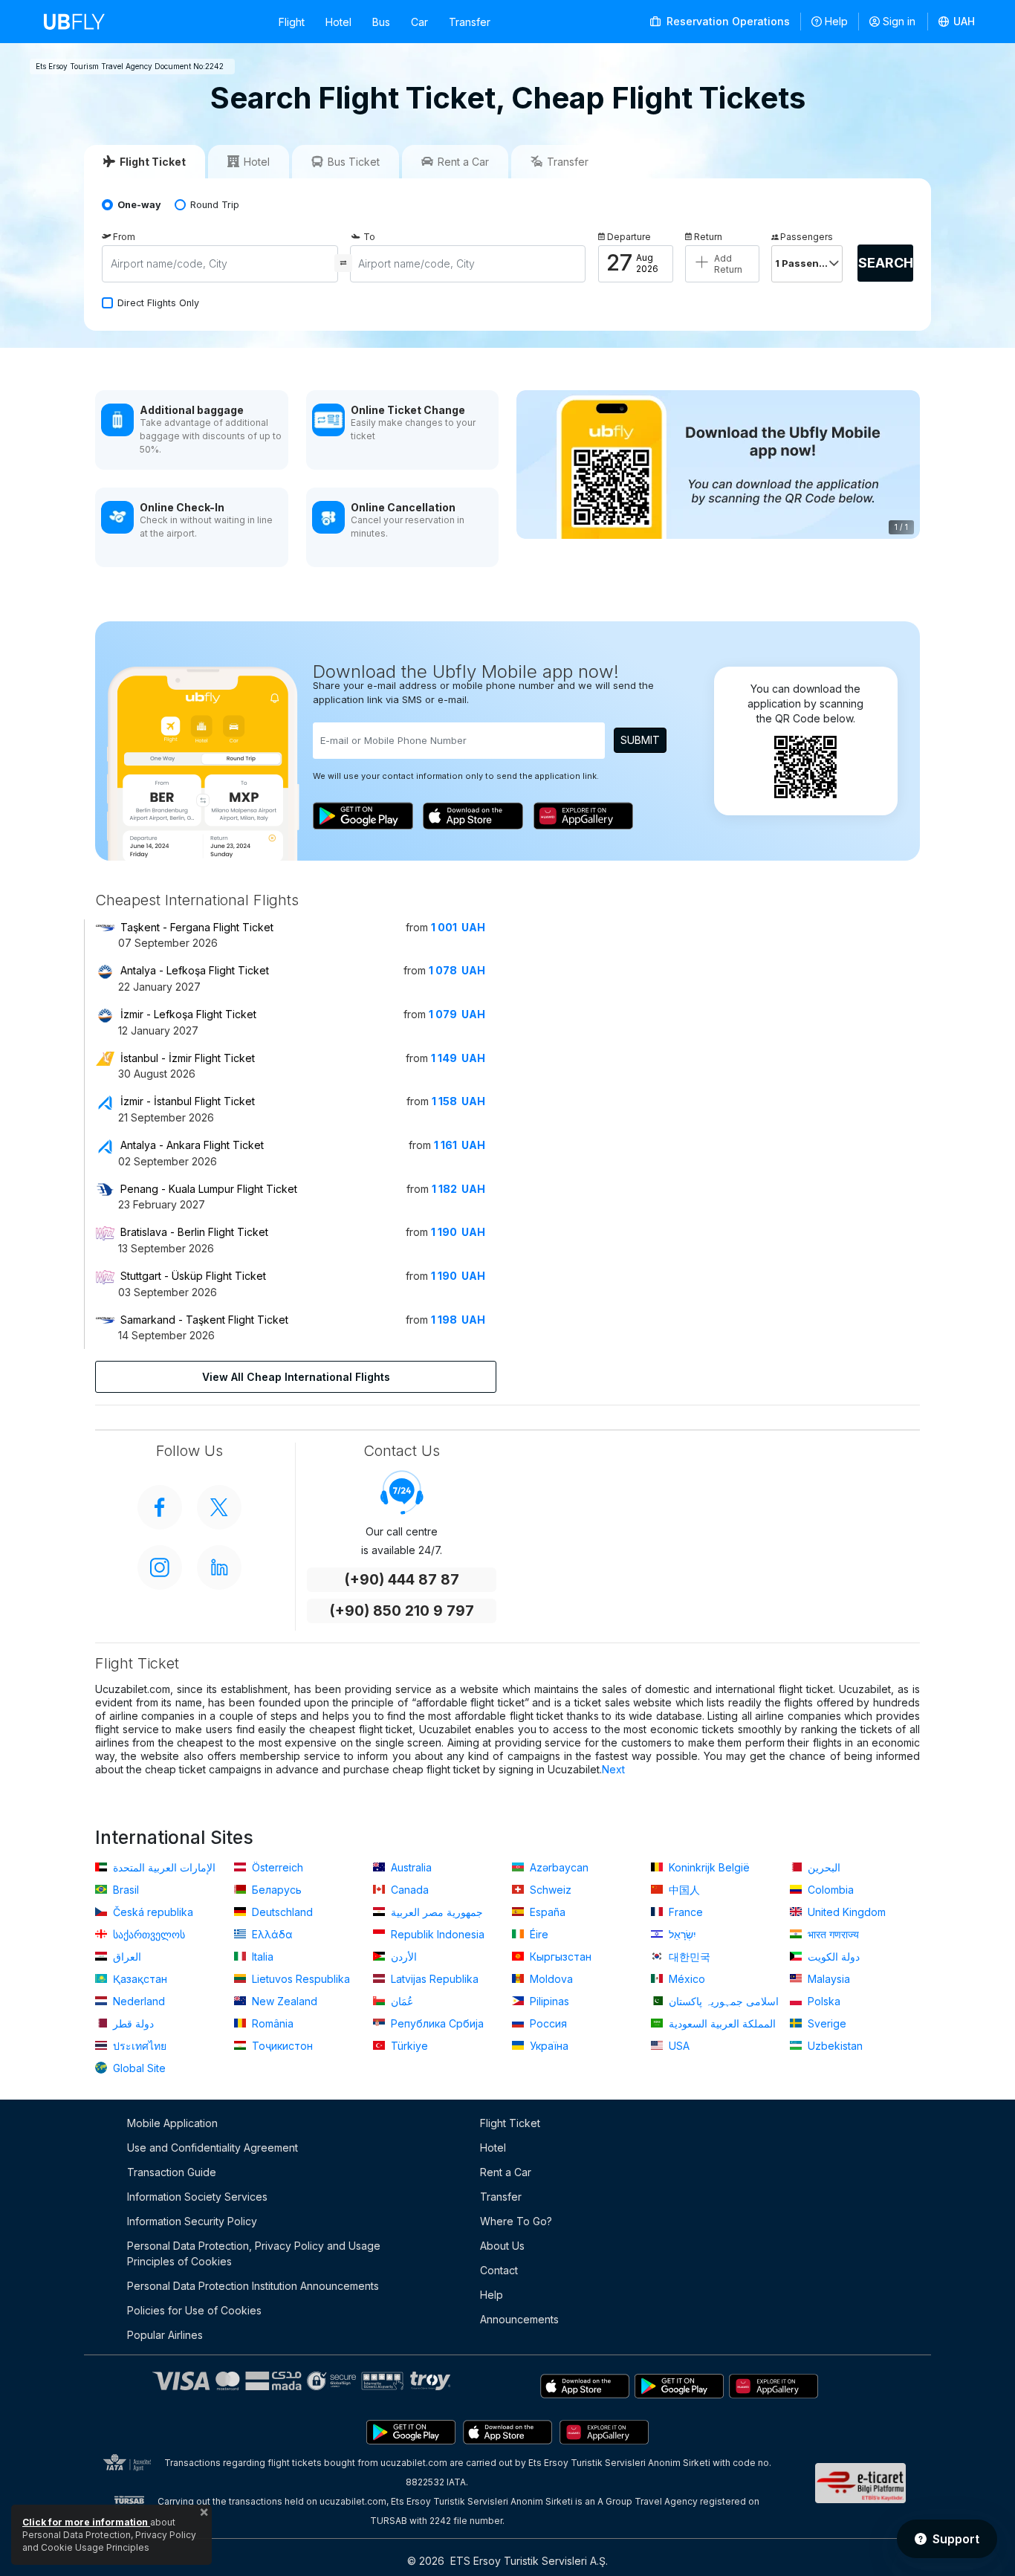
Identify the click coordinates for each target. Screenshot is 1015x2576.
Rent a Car (506, 2172)
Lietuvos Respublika (299, 1979)
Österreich (276, 1867)
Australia (410, 1867)
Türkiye (408, 2046)
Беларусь (275, 1890)
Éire (538, 1934)
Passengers (807, 237)
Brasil (124, 1890)
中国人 (683, 1890)
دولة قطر (132, 2023)
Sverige (826, 2023)
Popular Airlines (165, 2335)
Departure (629, 237)
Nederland (137, 2001)
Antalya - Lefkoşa (195, 970)
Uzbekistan (834, 2046)
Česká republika (152, 1912)
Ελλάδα (271, 1934)
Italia (261, 1957)
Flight (292, 22)
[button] (957, 22)
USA (678, 2046)
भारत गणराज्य (832, 1934)
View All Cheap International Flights (296, 1377)
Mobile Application (172, 2123)
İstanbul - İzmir (188, 1058)
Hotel (338, 22)
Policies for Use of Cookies (194, 2310)
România (271, 2023)
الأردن (402, 1957)
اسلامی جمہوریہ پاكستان (722, 2001)
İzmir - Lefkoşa (188, 1014)
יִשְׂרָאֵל (681, 1934)
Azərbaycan (558, 1867)
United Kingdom (845, 1912)
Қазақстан (139, 1979)
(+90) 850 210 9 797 (402, 1611)
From (124, 237)
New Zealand (283, 2001)
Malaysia (827, 1979)
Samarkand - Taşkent (204, 1320)
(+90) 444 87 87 (402, 1580)
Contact (499, 2270)
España (546, 1912)
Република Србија (436, 2023)
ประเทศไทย (138, 2046)
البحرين (823, 1867)
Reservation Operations (727, 21)
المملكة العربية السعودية (721, 2023)
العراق (126, 1957)
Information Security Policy (192, 2221)
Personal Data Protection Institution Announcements (253, 2286)
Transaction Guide (172, 2172)
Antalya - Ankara (192, 1145)
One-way (139, 205)
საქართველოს (147, 1934)
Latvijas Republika (433, 1979)
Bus (381, 22)
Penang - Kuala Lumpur (209, 1189)
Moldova (550, 1979)
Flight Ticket (510, 2123)
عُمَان (401, 2001)
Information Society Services (197, 2197)
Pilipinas (548, 2001)
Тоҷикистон (281, 2046)
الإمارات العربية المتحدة (163, 1867)
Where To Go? (516, 2221)
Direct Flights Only (158, 303)
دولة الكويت (832, 1957)
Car (419, 22)
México (685, 1979)
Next (613, 1769)
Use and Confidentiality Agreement (213, 2148)
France (684, 1912)
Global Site (138, 2068)
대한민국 (688, 1957)
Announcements (519, 2319)
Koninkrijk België (708, 1867)
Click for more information (86, 2522)
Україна (548, 2046)
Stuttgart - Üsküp (193, 1276)
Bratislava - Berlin (194, 1232)
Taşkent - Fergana (197, 927)
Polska (823, 2001)
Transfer (470, 22)
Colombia (829, 1890)
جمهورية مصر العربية (435, 1912)
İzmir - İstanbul (188, 1101)
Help (836, 21)
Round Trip (215, 205)
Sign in (899, 21)
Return (708, 237)
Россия (547, 2023)
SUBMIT (640, 740)
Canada (408, 1890)
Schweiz (549, 1890)
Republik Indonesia (436, 1934)
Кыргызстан (559, 1957)
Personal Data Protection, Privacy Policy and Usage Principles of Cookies (254, 2253)
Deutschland (281, 1912)
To (369, 237)
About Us (502, 2246)
